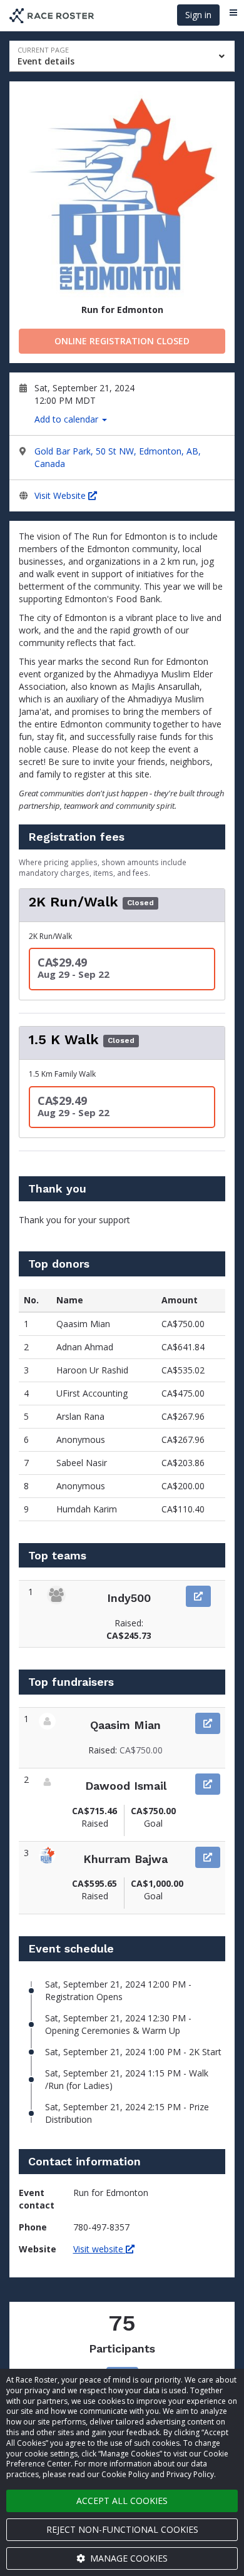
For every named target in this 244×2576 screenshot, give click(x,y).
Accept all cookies (122, 2501)
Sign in (198, 15)
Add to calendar (68, 419)
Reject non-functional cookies (122, 2529)
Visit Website (61, 495)
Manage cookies (128, 2558)
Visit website (99, 2249)
